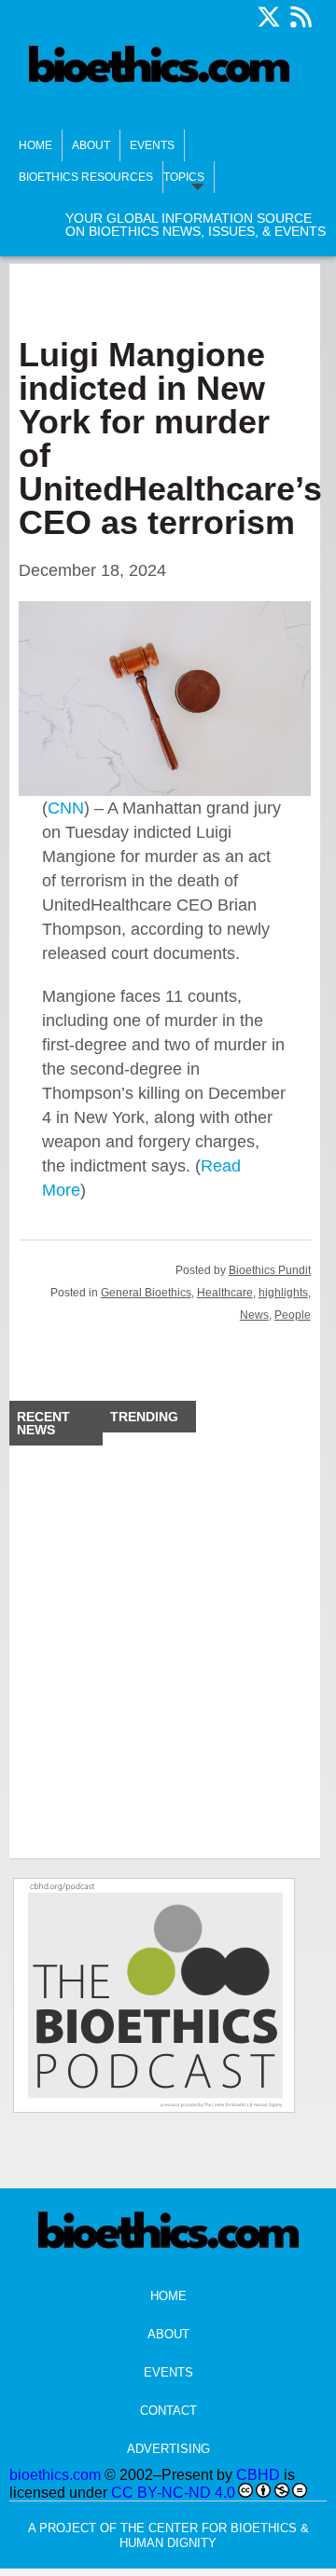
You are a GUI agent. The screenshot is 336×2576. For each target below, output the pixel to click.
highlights (283, 1293)
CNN (66, 808)
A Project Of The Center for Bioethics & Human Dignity (168, 2535)
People (293, 1315)
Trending (144, 1417)
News (254, 1315)
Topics (184, 177)
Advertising (168, 2449)
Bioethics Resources (86, 177)
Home (35, 145)
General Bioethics (146, 1293)
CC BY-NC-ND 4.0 (173, 2493)
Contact (168, 2411)
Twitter (269, 17)
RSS (301, 17)
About (91, 145)
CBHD (258, 2475)
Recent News (43, 1423)
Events (152, 145)
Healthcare (225, 1293)
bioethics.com (55, 2475)
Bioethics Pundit (270, 1270)
